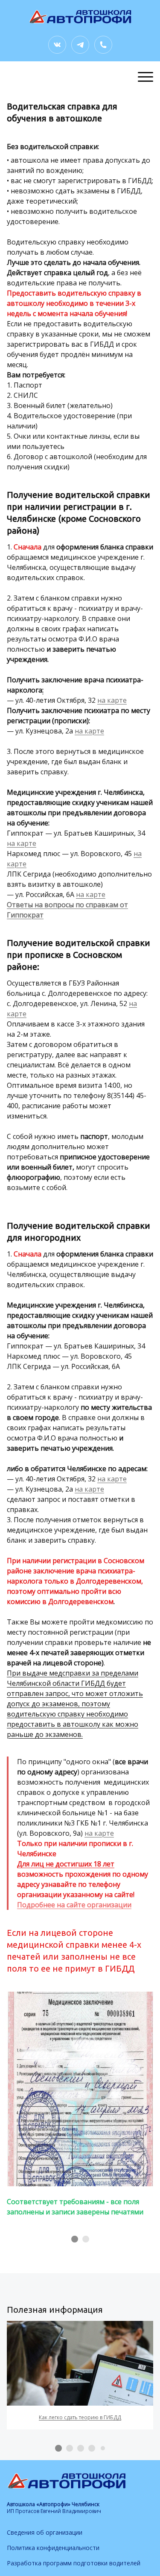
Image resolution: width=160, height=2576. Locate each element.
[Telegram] (80, 45)
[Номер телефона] (103, 45)
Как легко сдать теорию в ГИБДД (80, 2417)
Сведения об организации (45, 2532)
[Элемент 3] (81, 2448)
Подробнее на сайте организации (74, 1905)
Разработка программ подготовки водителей (74, 2563)
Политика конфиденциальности (53, 2548)
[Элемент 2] (86, 2239)
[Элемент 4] (92, 2448)
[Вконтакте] (57, 45)
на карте (112, 700)
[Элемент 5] (103, 2448)
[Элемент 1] (75, 2239)
